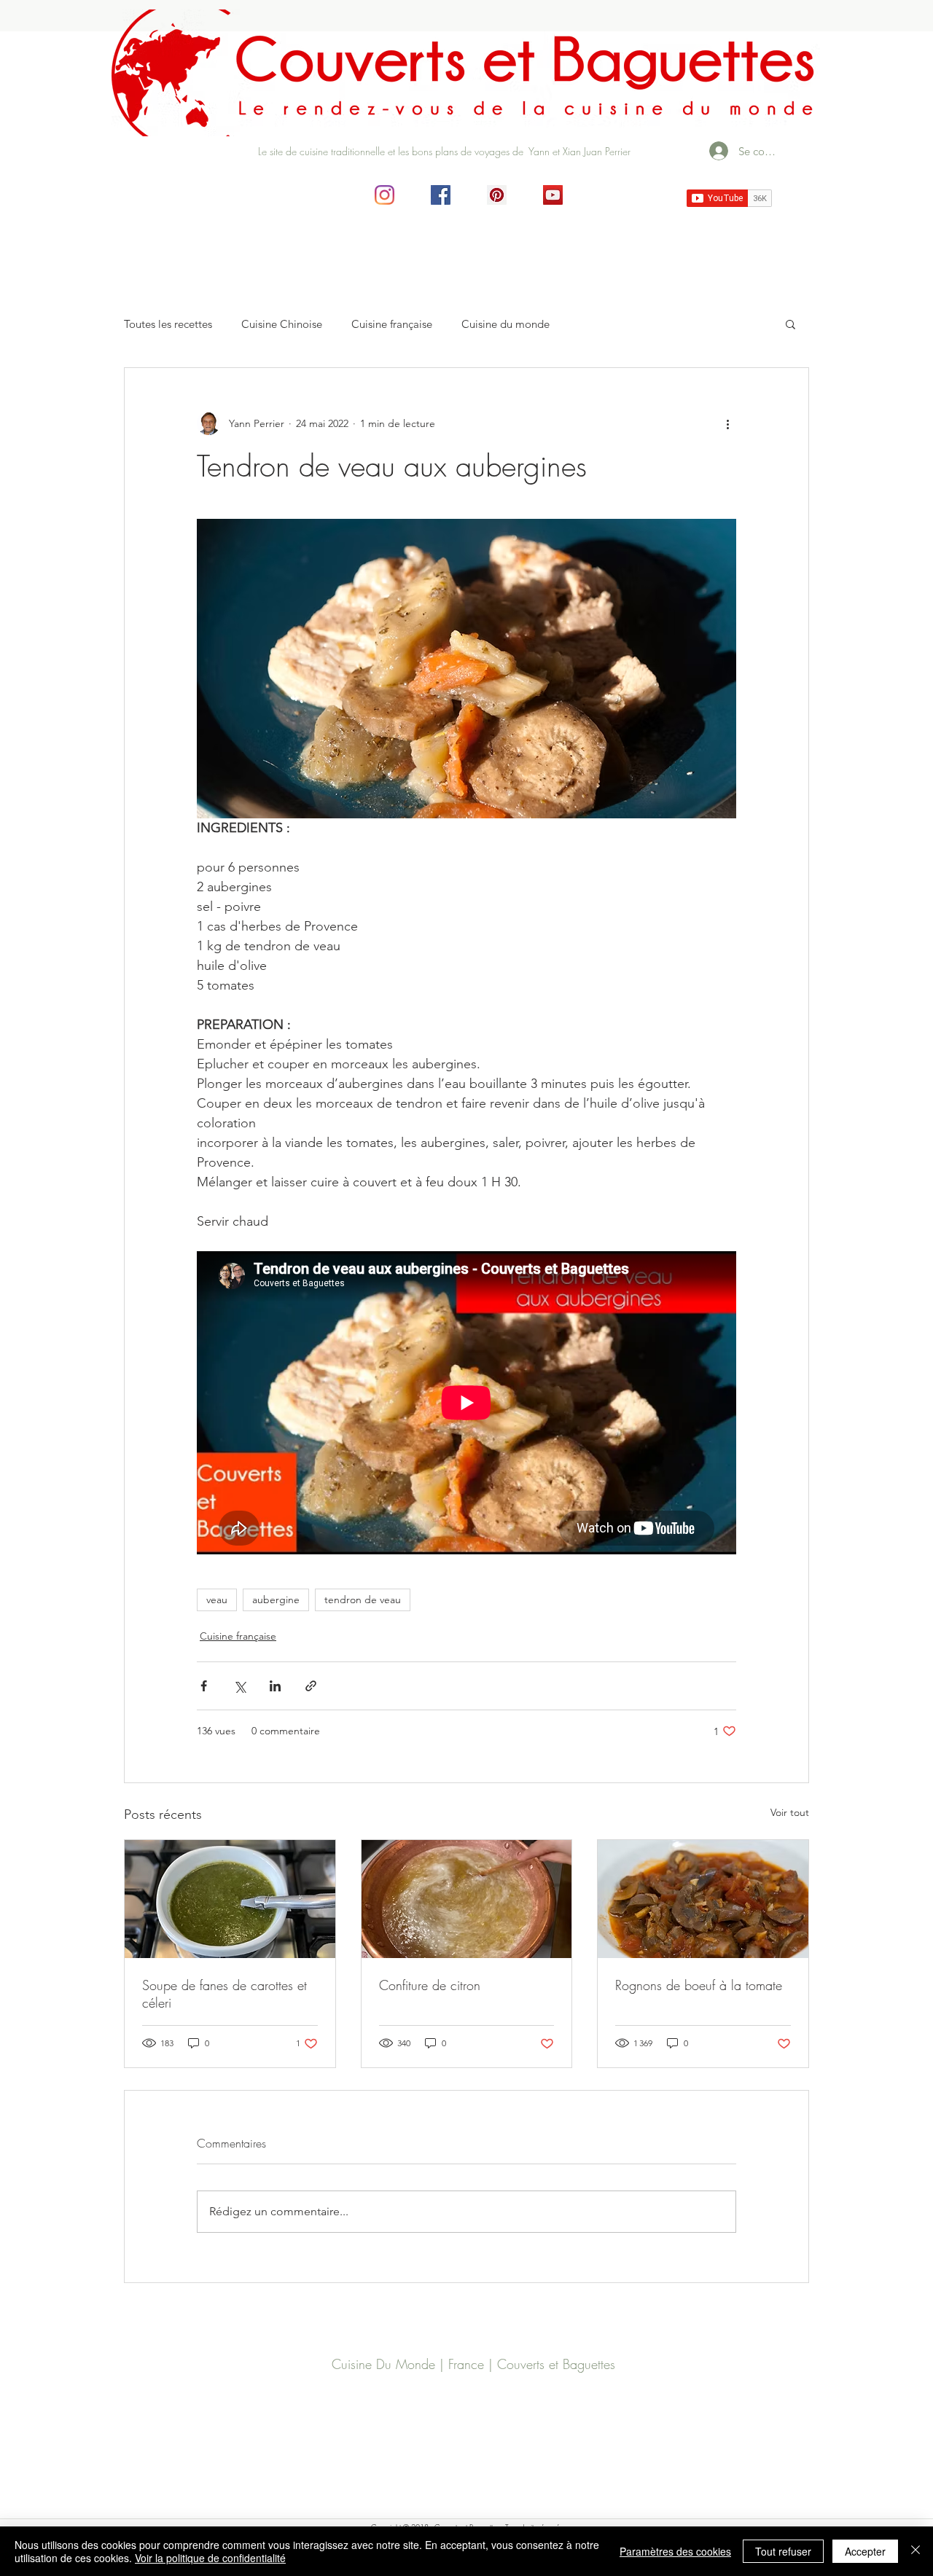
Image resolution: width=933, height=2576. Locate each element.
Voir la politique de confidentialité (210, 2558)
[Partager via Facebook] (204, 1686)
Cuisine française (392, 324)
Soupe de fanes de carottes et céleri (225, 1994)
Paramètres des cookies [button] (675, 2551)
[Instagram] (384, 195)
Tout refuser (783, 2551)
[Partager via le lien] (311, 1686)
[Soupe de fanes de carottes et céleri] (230, 1899)
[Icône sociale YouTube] (553, 195)
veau (217, 1600)
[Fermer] (916, 2551)
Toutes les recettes (168, 324)
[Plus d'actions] (727, 423)
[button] (790, 324)
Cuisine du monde (505, 324)
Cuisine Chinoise (282, 324)
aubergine (276, 1600)
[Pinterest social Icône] (497, 195)
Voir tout (790, 1812)
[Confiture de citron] (467, 1899)
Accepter (865, 2551)
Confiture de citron (430, 1985)
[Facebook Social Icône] (441, 195)
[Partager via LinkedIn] (275, 1686)
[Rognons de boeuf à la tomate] (703, 1899)
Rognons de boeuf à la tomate (699, 1985)
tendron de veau (363, 1600)
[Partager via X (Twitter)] (239, 1686)
